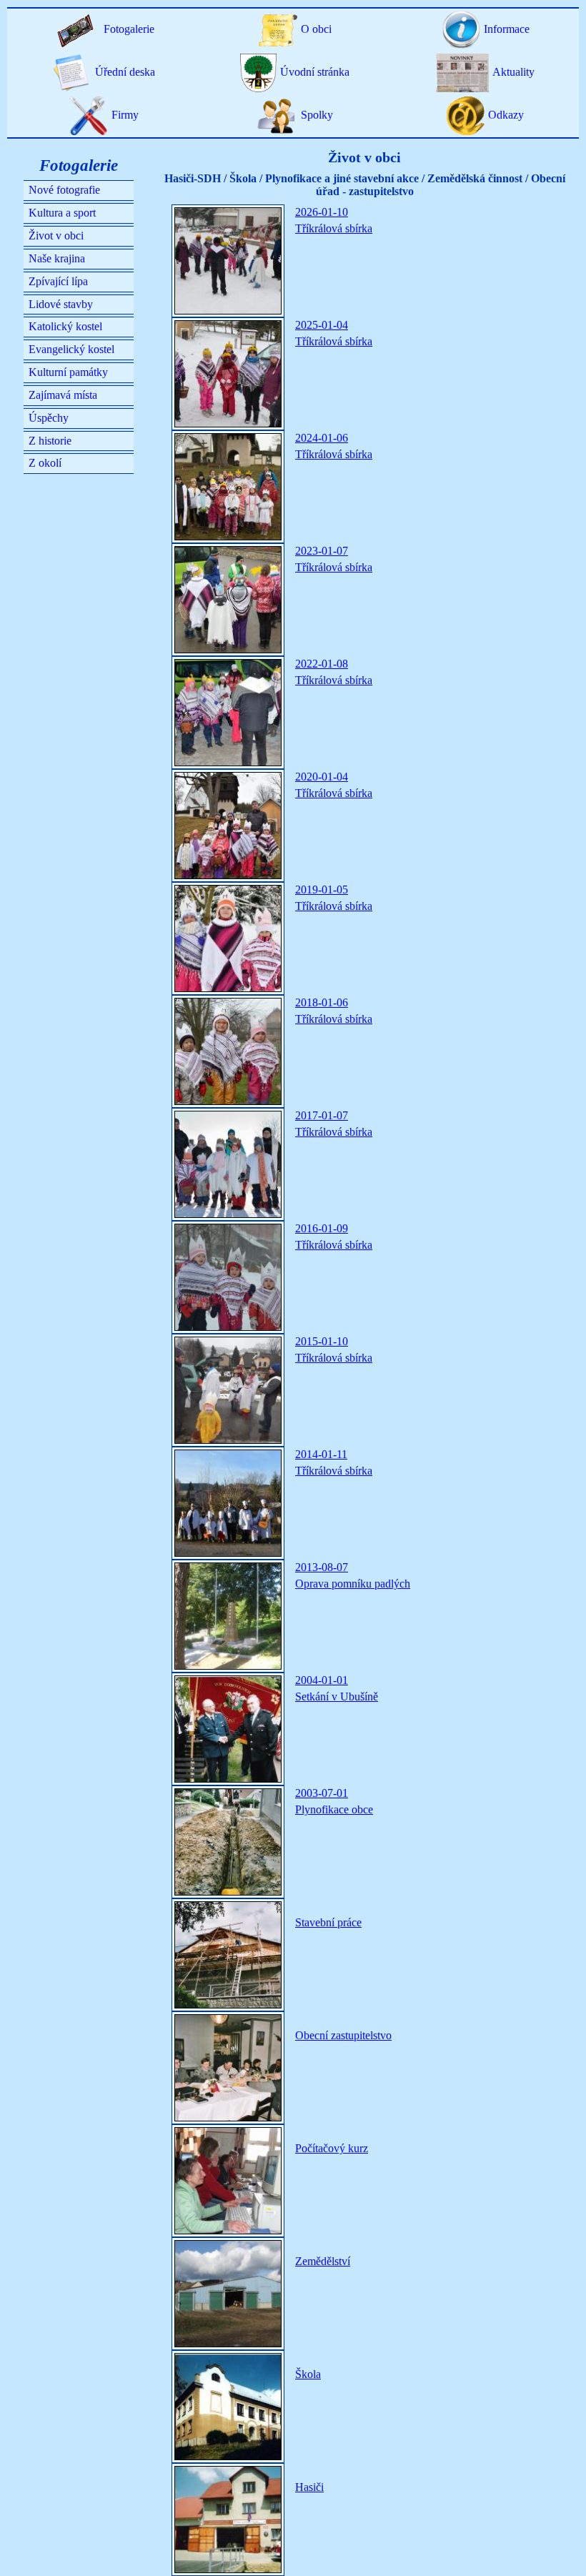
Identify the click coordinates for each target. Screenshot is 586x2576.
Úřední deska (125, 72)
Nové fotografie (64, 190)
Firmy (125, 115)
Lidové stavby (61, 304)
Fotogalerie (129, 29)
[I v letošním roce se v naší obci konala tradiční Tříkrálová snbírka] (228, 1390)
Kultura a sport (62, 213)
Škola (308, 2374)
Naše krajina (57, 258)
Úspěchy (49, 418)
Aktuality (513, 72)
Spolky (317, 115)
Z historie (50, 441)
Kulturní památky (68, 372)
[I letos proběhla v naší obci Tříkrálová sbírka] (228, 1503)
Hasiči (309, 2487)
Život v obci (56, 236)
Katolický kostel (65, 326)
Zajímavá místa (63, 395)
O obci (316, 29)
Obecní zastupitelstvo (343, 2035)
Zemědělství (323, 2261)
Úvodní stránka (315, 72)
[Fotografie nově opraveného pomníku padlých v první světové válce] (228, 1616)
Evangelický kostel (71, 349)
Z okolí (45, 463)
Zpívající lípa (58, 281)
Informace (507, 29)
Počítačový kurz (332, 2148)
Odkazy (506, 115)
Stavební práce (328, 1922)
